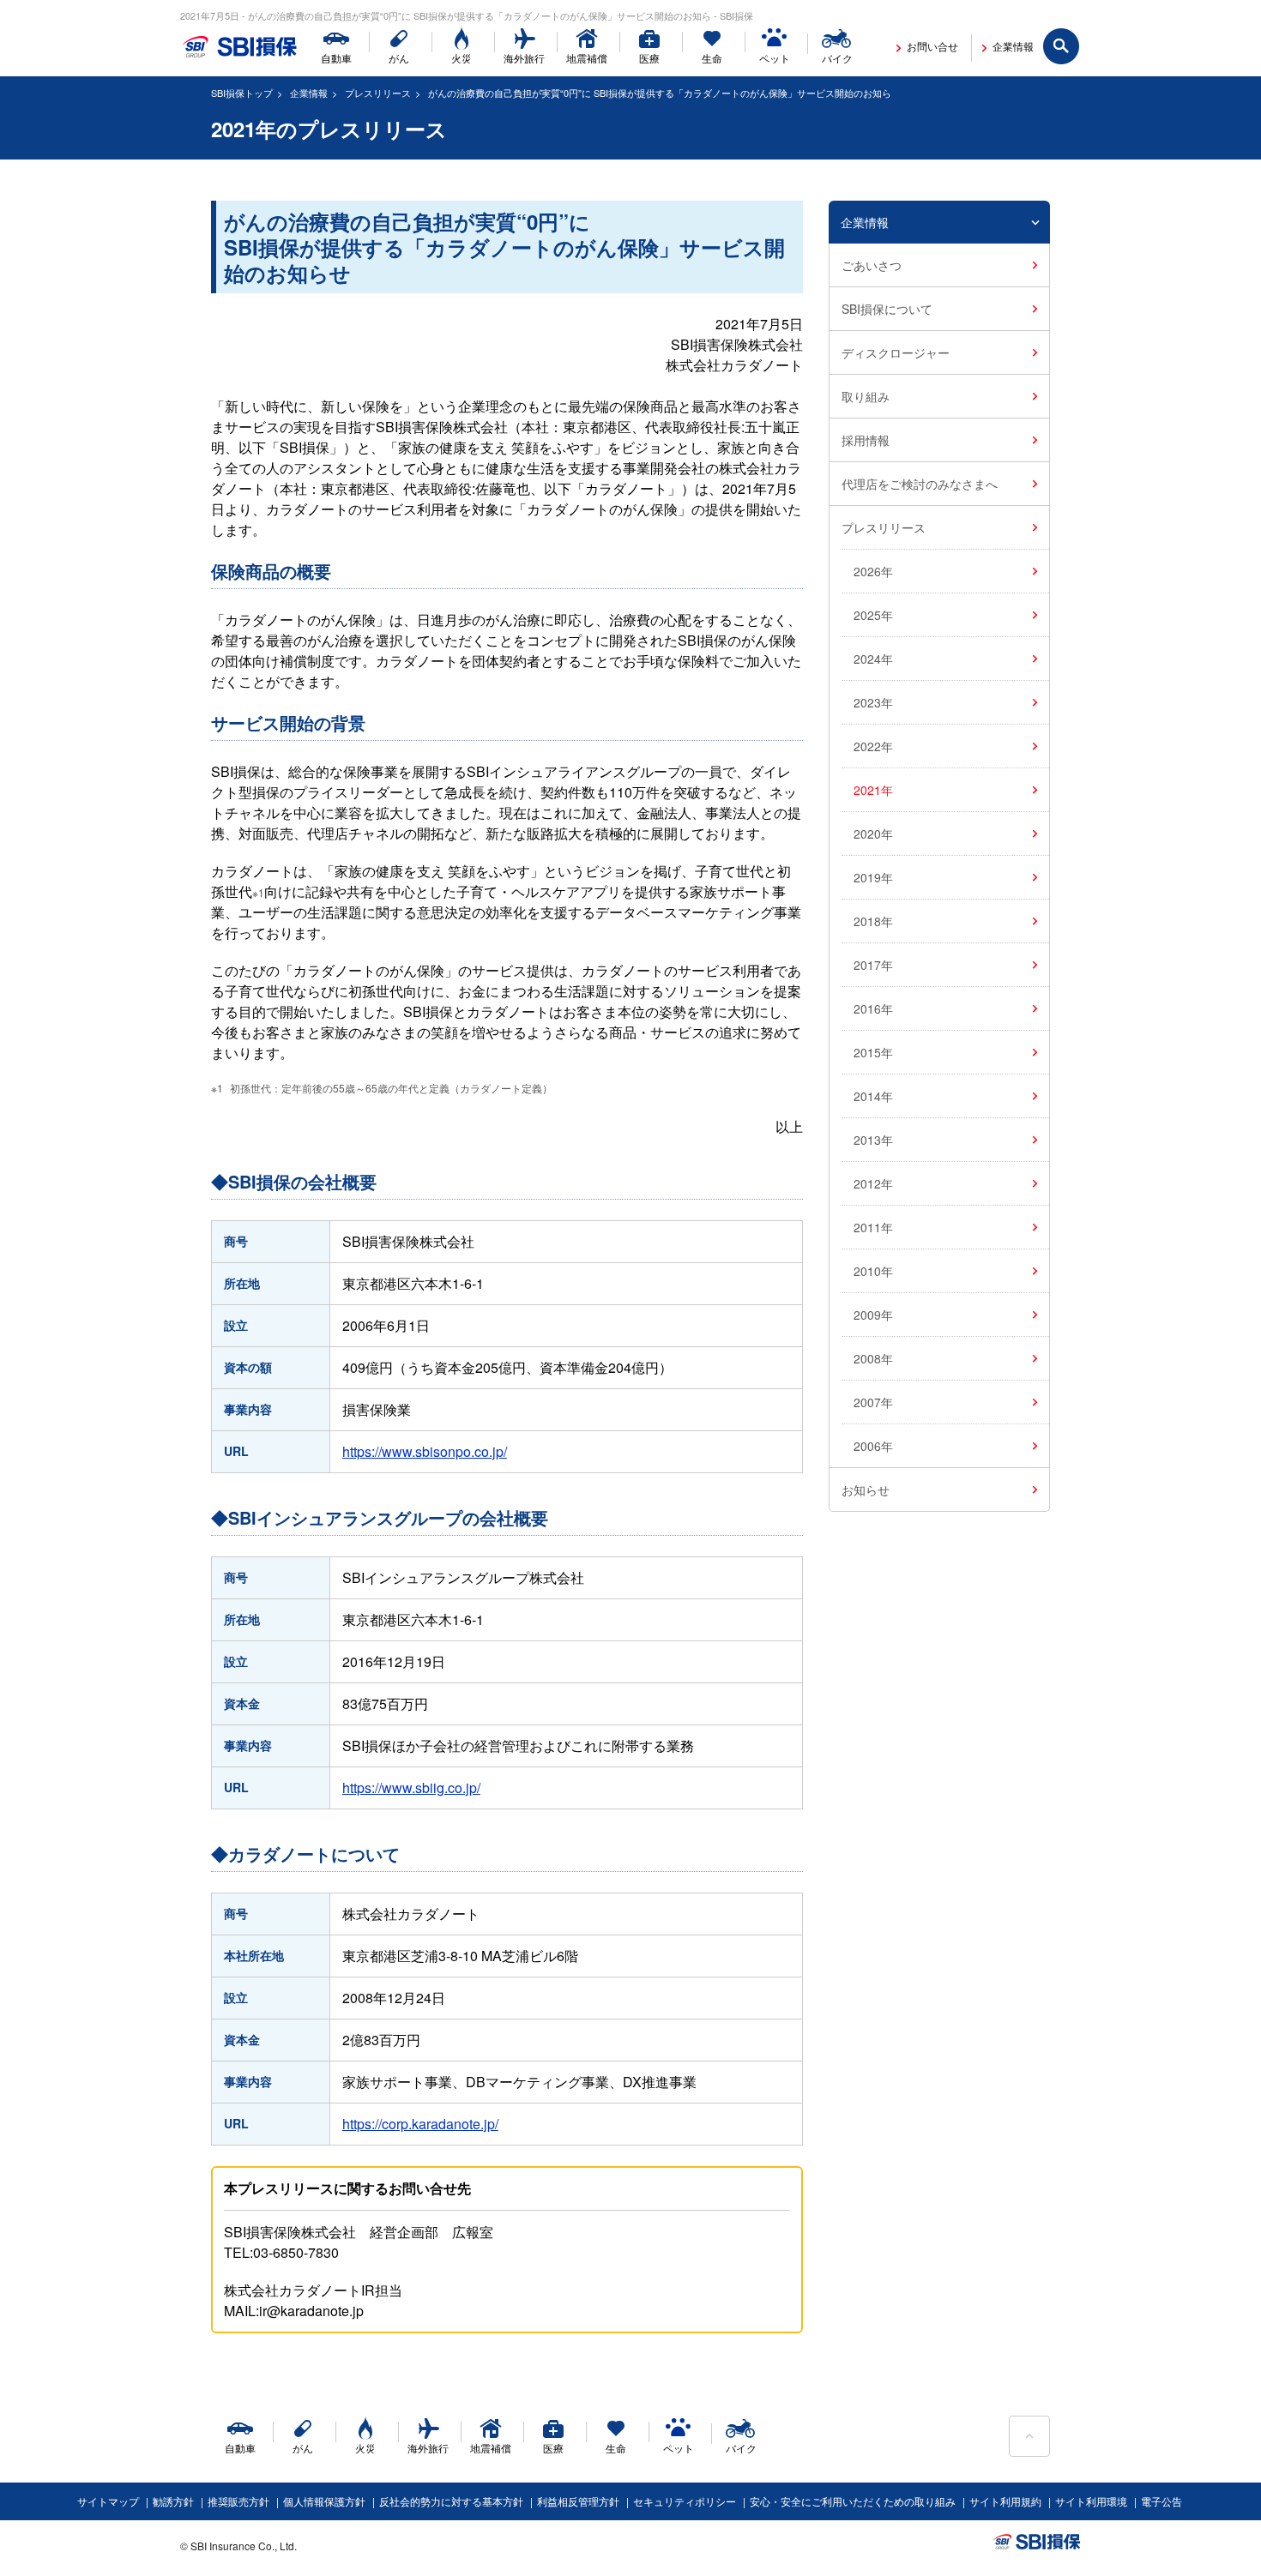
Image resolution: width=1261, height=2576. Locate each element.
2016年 (873, 1008)
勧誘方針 (173, 2501)
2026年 (873, 571)
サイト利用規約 (1005, 2501)
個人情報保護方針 (324, 2501)
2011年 (873, 1227)
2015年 (873, 1052)
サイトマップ (108, 2501)
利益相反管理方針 (578, 2501)
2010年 (873, 1271)
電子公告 (1161, 2501)
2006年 (873, 1446)
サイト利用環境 (1091, 2501)
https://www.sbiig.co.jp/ (411, 1788)
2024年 (873, 659)
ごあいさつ (872, 265)
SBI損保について (887, 309)
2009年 (873, 1315)
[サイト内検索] (1062, 47)
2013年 (873, 1140)
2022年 (873, 746)
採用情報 (866, 440)
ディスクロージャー (896, 352)
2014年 (873, 1096)
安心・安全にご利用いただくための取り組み (853, 2501)
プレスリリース (378, 93)
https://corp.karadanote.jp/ (420, 2124)
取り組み (866, 396)
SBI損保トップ (242, 93)
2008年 (873, 1358)
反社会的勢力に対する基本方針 (451, 2501)
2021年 (873, 790)
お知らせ (866, 1490)
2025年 (873, 615)
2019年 (873, 877)
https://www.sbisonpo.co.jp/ (425, 1451)
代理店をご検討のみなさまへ (920, 484)
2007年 (873, 1402)
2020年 (873, 834)
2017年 (873, 965)
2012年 (873, 1183)
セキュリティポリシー (685, 2501)
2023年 (873, 702)
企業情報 (309, 93)
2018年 (873, 921)
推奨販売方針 (238, 2501)
